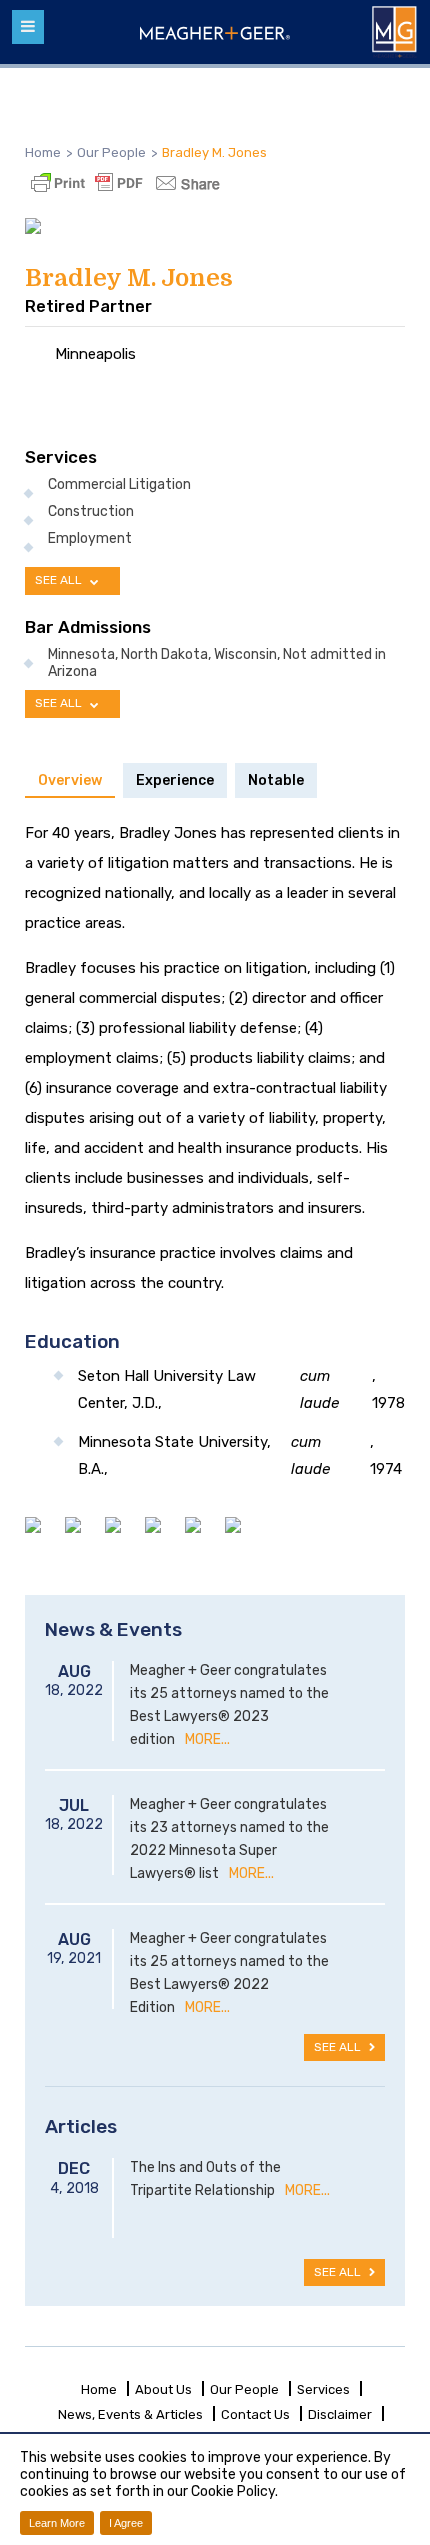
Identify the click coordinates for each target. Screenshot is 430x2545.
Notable (276, 780)
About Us (163, 2389)
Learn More (57, 2523)
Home (43, 152)
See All (339, 2047)
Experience (175, 780)
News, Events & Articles (130, 2414)
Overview (70, 780)
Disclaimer (340, 2414)
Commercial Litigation (119, 485)
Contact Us (255, 2414)
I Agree (126, 2523)
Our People (244, 2389)
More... (207, 1739)
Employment (90, 539)
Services (323, 2389)
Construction (91, 512)
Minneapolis (95, 354)
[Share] (185, 183)
